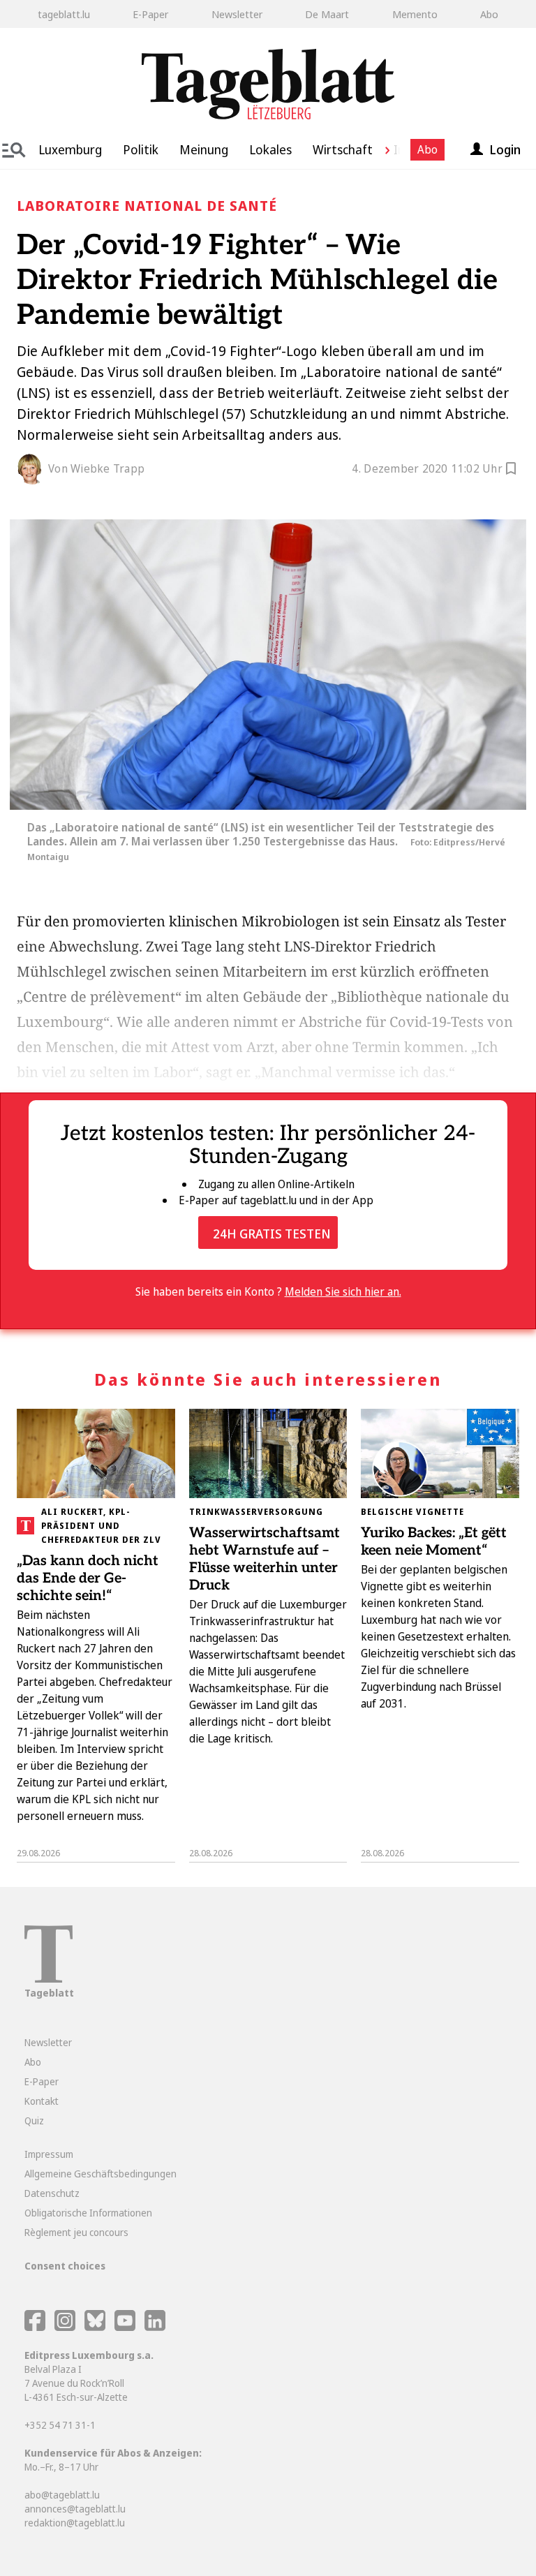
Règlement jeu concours (76, 2232)
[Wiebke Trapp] (33, 469)
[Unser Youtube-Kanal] (126, 2327)
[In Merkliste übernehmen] (511, 471)
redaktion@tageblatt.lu (75, 2523)
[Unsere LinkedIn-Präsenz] (155, 2327)
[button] (382, 149)
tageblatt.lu (64, 14)
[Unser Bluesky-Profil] (96, 2327)
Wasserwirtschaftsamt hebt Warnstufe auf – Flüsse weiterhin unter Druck (265, 1559)
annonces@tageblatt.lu (75, 2509)
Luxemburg (70, 149)
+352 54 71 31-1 (60, 2425)
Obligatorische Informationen (88, 2213)
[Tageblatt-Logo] (49, 1979)
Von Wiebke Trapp (96, 468)
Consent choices (65, 2266)
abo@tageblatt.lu (62, 2495)
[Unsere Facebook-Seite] (35, 2327)
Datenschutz (52, 2193)
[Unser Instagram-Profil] (65, 2327)
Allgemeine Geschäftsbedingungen (100, 2174)
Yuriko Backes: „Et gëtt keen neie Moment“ (434, 1542)
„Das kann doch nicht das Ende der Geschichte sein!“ (88, 1578)
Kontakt (42, 2101)
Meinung (204, 149)
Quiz (34, 2120)
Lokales (270, 149)
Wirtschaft (343, 149)
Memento (415, 14)
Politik (141, 149)
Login (505, 149)
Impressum (49, 2154)
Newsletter (237, 14)
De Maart (327, 14)
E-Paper (150, 14)
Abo (489, 14)
